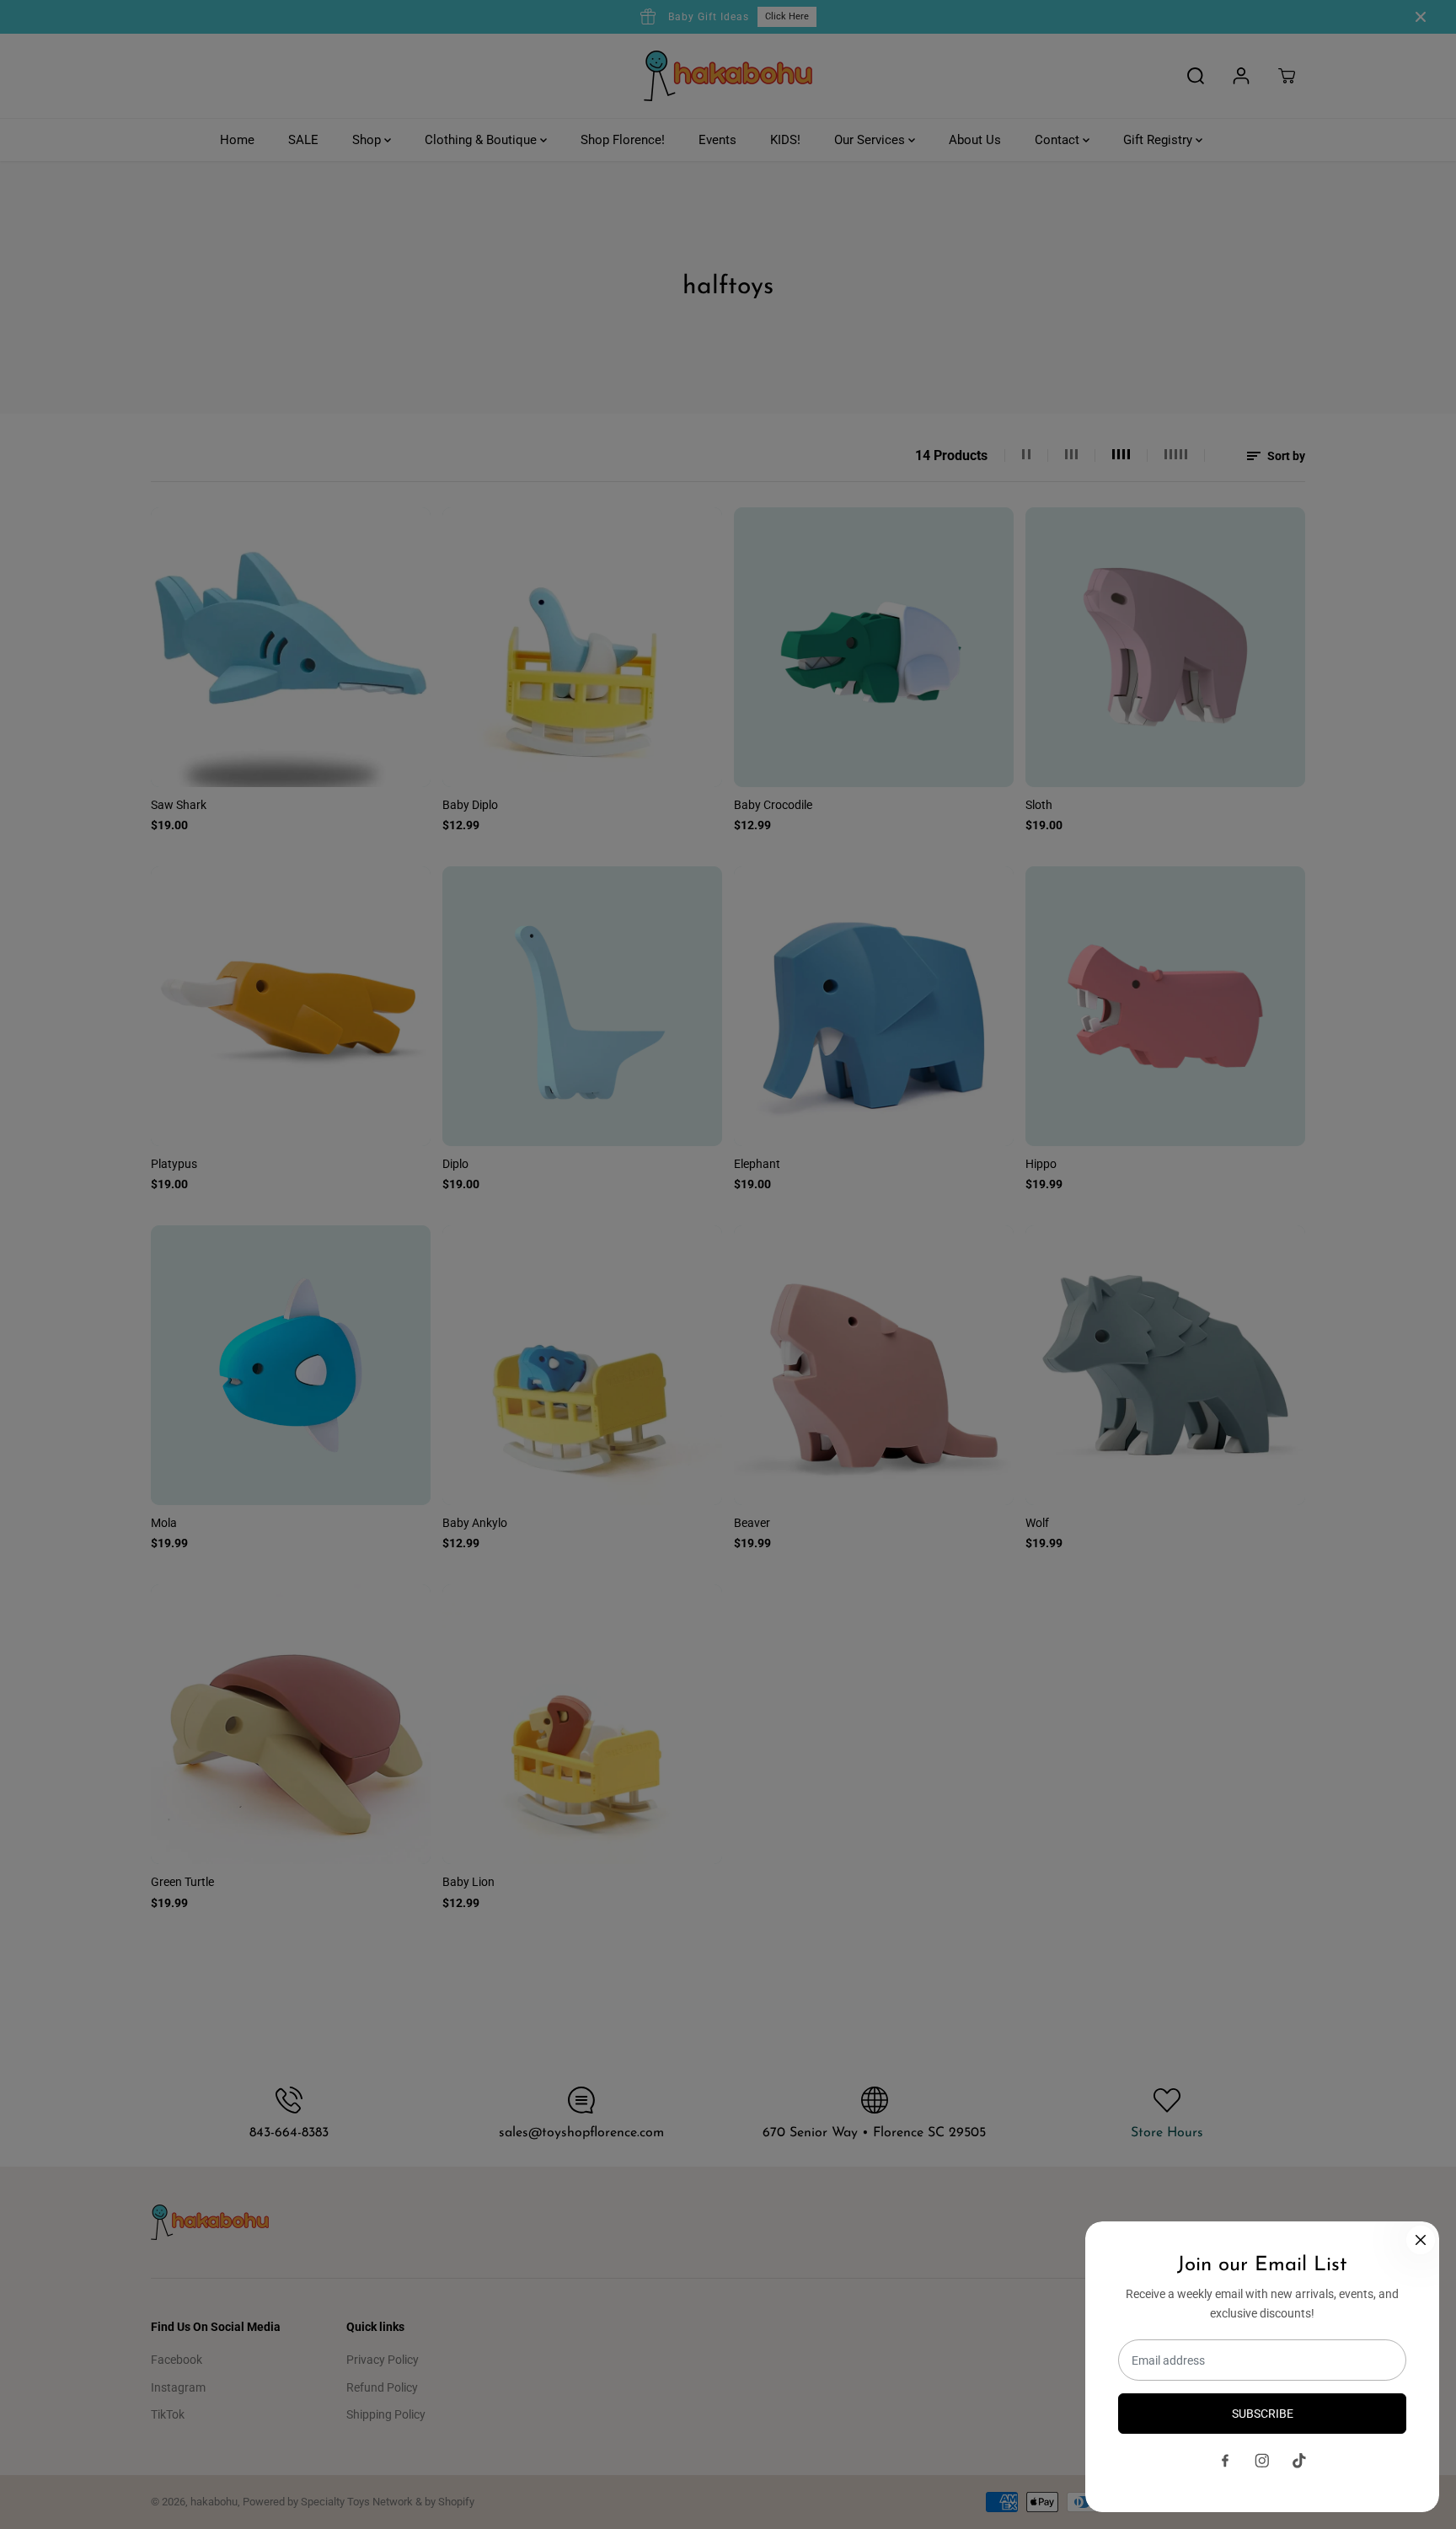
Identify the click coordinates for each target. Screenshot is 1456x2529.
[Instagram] (1262, 2461)
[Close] (1421, 2240)
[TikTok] (1299, 2461)
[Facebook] (1225, 2461)
